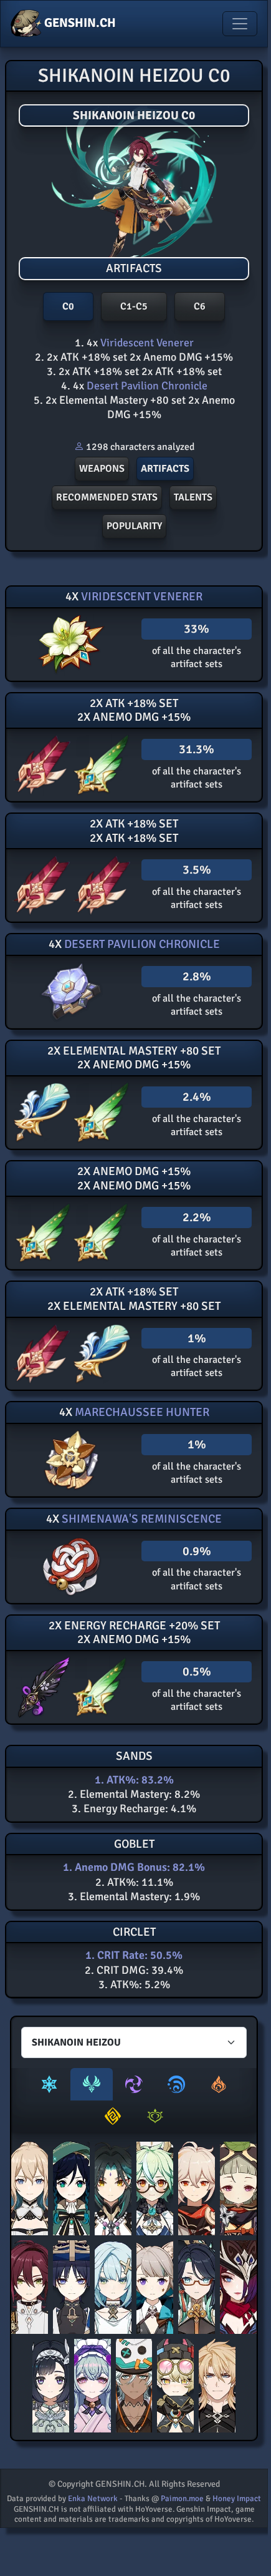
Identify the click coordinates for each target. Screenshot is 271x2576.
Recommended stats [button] (107, 497)
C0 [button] (68, 306)
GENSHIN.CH (79, 23)
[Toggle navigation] (240, 24)
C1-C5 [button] (134, 306)
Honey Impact (237, 2499)
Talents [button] (193, 497)
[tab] (49, 2084)
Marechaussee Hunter (141, 1412)
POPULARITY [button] (134, 526)
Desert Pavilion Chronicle (146, 386)
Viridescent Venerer (146, 343)
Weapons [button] (102, 469)
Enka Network (93, 2499)
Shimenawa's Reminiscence (140, 1519)
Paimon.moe (182, 2499)
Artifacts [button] (165, 469)
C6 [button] (200, 306)
